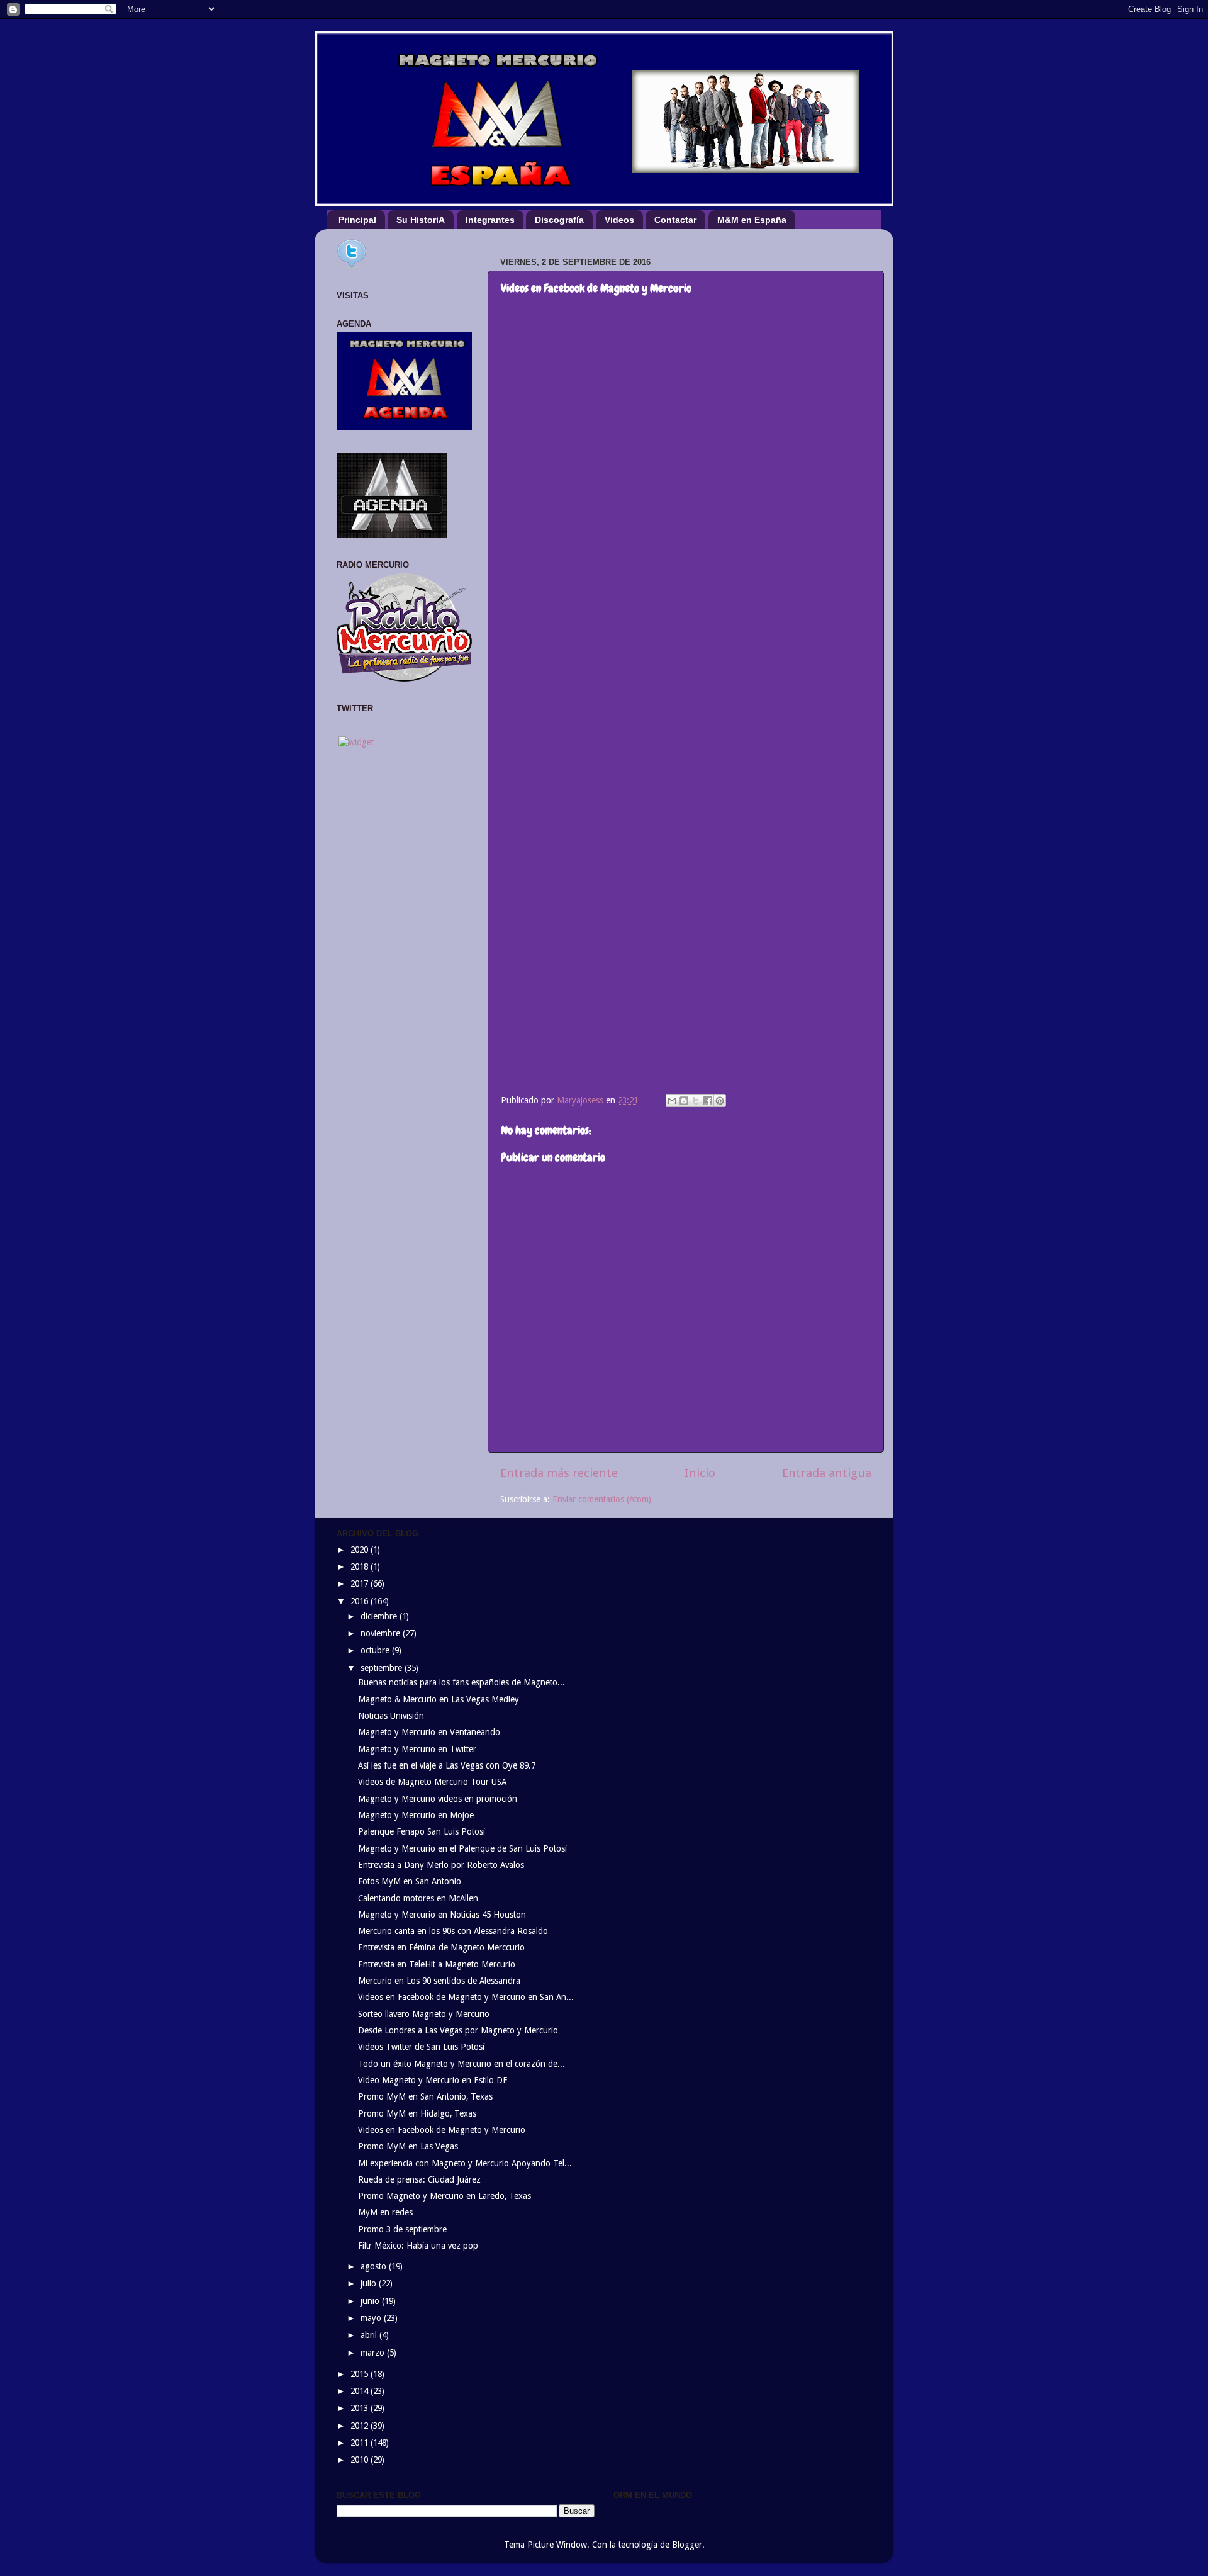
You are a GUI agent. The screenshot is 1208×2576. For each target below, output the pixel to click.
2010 (361, 2460)
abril (370, 2335)
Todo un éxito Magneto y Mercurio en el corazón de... (461, 2064)
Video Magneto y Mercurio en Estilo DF (433, 2080)
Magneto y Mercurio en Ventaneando (429, 1732)
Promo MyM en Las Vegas (408, 2146)
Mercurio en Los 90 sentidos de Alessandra (439, 1981)
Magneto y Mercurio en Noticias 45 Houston (442, 1915)
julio (370, 2283)
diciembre (380, 1616)
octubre (376, 1650)
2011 (361, 2443)
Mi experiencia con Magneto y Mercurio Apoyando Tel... (465, 2163)
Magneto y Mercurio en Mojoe (416, 1815)
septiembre (383, 1668)
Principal (357, 220)
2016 (361, 1601)
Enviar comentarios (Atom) (602, 1499)
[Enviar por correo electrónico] (672, 1101)
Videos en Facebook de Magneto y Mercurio (442, 2130)
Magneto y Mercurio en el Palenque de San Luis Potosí (462, 1848)
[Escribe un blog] (684, 1101)
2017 (361, 1583)
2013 (361, 2408)
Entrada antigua (827, 1473)
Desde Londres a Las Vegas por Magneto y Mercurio (458, 2030)
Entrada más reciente (559, 1473)
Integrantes (490, 220)
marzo (374, 2353)
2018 (361, 1566)
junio (371, 2301)
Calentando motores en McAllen (418, 1898)
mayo (372, 2318)
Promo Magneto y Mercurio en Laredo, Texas (445, 2196)
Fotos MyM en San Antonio (410, 1881)
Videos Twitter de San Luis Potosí (421, 2047)
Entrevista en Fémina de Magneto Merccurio (441, 1947)
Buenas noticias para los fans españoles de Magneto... (461, 1682)
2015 (361, 2374)
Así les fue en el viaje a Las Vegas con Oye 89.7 (447, 1765)
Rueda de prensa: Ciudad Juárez (419, 2179)
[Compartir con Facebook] (708, 1101)
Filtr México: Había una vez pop (418, 2246)
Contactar (675, 220)
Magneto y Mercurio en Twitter (417, 1749)
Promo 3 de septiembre (402, 2229)
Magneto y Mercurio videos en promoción (438, 1799)
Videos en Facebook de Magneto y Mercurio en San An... (466, 1997)
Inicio (700, 1473)
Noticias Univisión (391, 1716)
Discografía (559, 220)
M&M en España (752, 220)
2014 (361, 2391)
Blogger (687, 2545)
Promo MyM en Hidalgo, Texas (417, 2113)
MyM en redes (385, 2212)
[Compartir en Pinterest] (720, 1101)
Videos (619, 220)
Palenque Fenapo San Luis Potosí (422, 1831)
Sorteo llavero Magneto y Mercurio (424, 2014)
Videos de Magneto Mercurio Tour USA (432, 1782)
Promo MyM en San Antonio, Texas (425, 2096)
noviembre (382, 1633)
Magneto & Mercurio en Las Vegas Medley (439, 1699)
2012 (361, 2426)
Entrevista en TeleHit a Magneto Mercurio (437, 1964)
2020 (361, 1550)
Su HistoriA (421, 220)
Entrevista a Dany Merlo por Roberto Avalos (441, 1865)
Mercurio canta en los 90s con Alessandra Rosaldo (453, 1931)
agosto (375, 2266)
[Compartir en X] (696, 1101)
